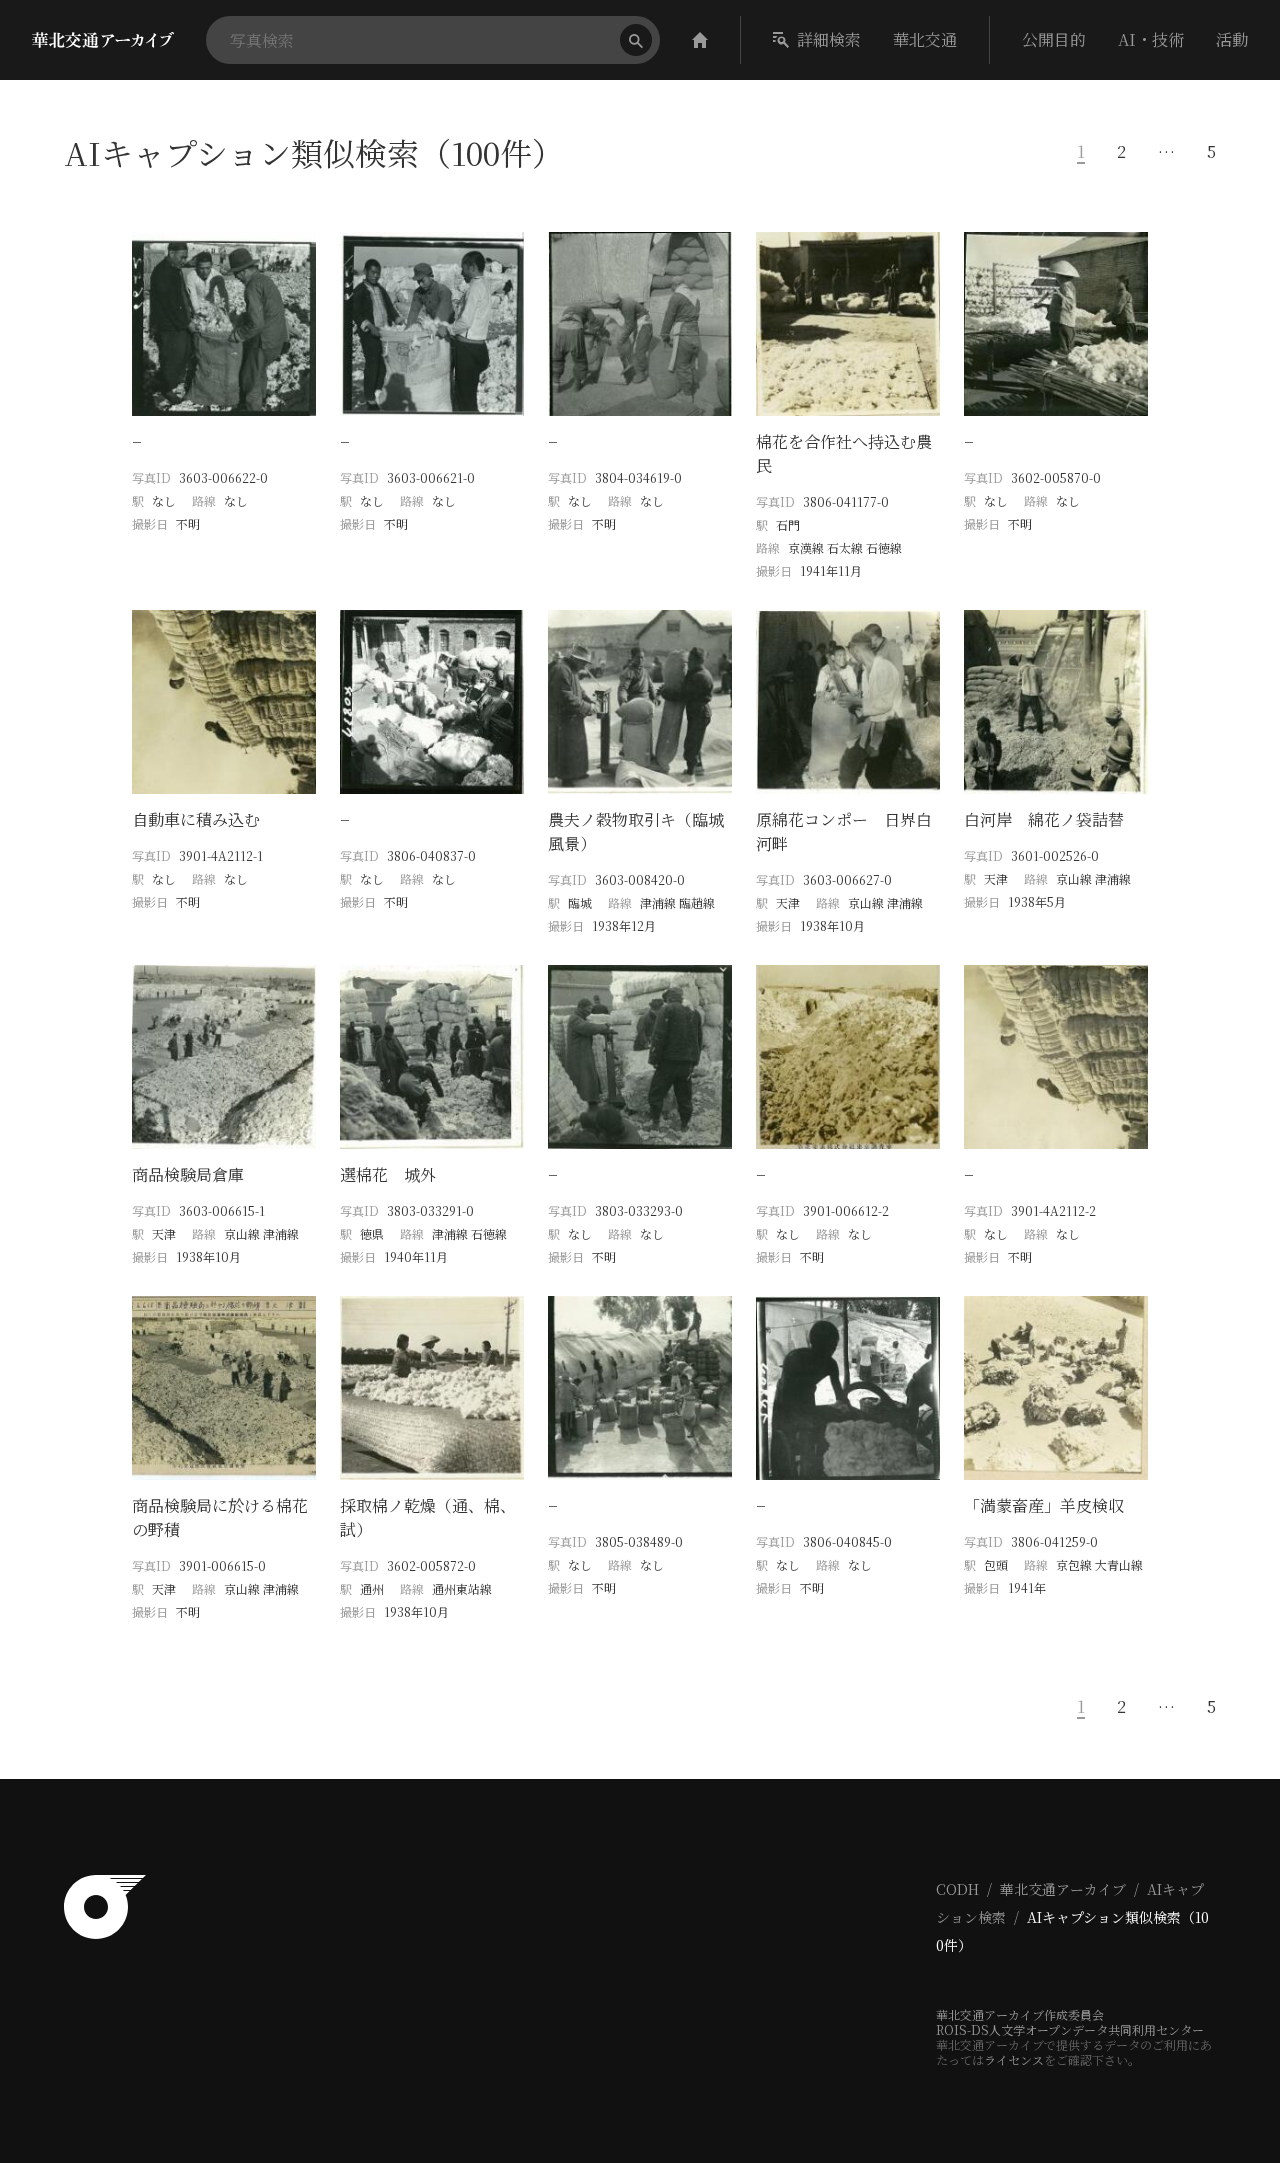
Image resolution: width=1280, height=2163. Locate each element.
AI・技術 (1151, 39)
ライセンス (1014, 2059)
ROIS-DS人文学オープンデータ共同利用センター (1070, 2029)
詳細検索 (829, 39)
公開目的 (1054, 39)
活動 (1232, 39)
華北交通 (925, 39)
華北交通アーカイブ (1063, 1889)
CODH (957, 1889)
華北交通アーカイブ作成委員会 (1020, 2014)
